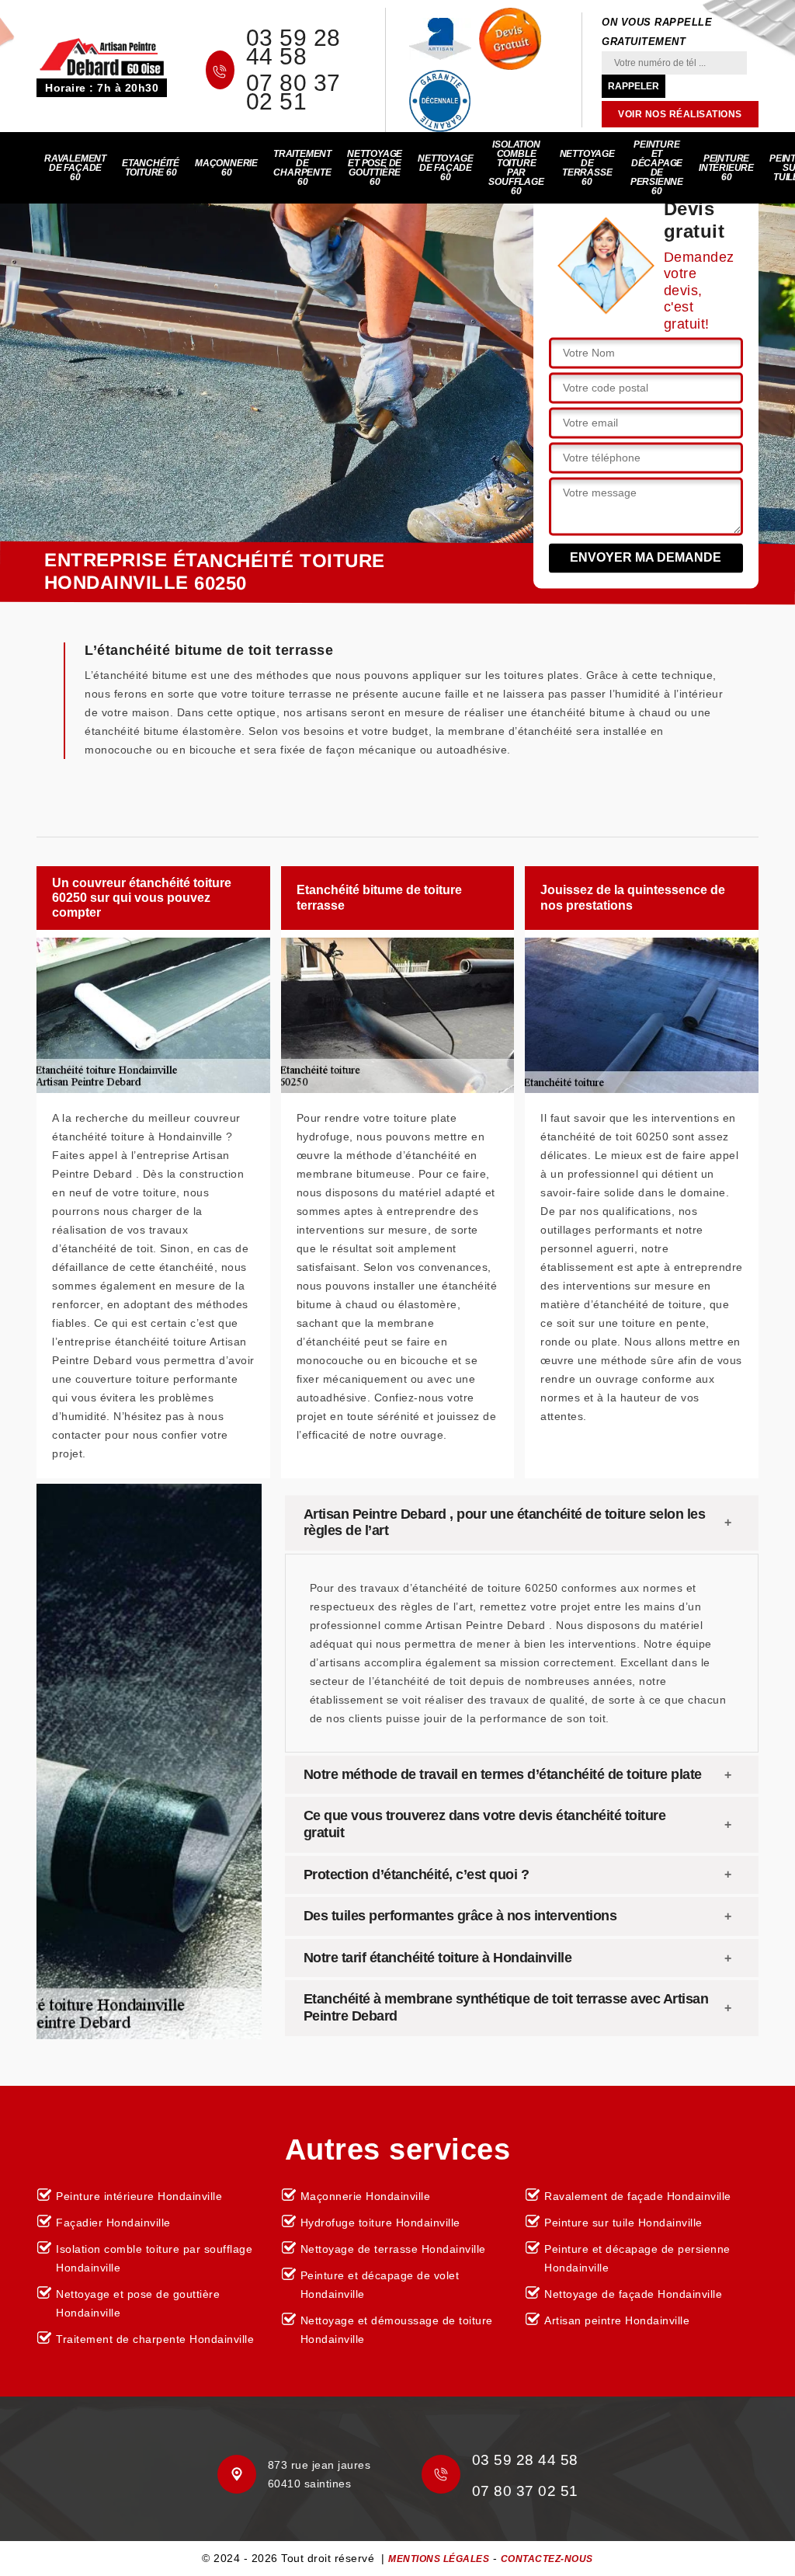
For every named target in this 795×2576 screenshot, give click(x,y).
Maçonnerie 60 (226, 168)
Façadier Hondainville (113, 2223)
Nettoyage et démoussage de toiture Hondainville (397, 2330)
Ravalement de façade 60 (75, 168)
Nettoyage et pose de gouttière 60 (375, 168)
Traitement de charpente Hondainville (155, 2339)
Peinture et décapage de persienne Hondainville (637, 2258)
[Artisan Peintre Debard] (102, 56)
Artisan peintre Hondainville (617, 2320)
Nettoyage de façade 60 (445, 168)
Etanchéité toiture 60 (151, 168)
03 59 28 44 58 (293, 47)
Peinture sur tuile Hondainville (623, 2223)
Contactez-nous (547, 2559)
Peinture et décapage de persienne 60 (657, 168)
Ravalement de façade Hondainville (638, 2196)
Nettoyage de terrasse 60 (587, 168)
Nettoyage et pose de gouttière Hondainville (138, 2303)
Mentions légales (439, 2559)
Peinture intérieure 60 (726, 168)
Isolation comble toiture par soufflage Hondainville (154, 2258)
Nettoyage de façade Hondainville (633, 2294)
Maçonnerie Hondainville (366, 2196)
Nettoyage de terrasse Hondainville (393, 2249)
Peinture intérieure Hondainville (139, 2196)
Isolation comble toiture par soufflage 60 (516, 168)
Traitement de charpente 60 (302, 168)
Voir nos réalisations (680, 114)
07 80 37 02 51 (293, 92)
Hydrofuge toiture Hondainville (380, 2223)
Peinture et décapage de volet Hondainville (380, 2285)
